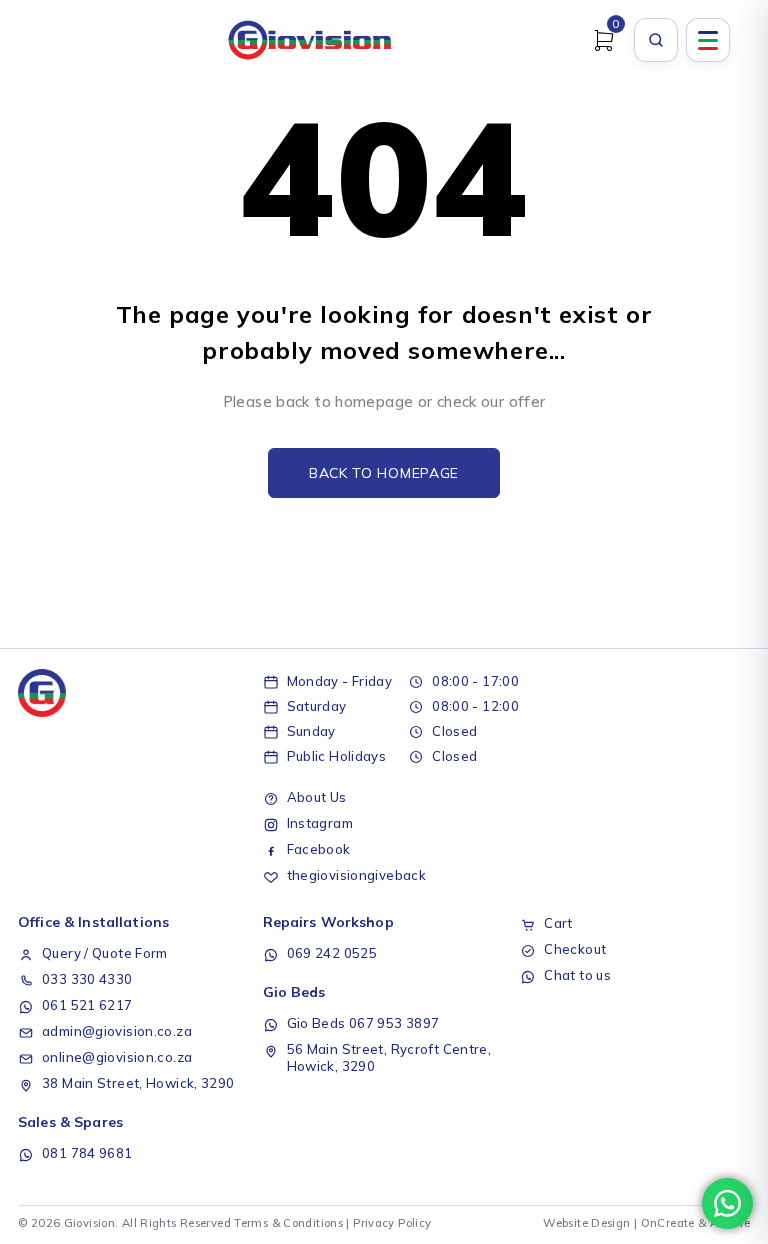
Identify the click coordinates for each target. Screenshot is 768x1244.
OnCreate (668, 1223)
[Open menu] (708, 40)
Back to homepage (384, 473)
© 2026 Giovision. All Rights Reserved (124, 1223)
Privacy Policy (392, 1223)
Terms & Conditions (288, 1223)
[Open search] (656, 40)
